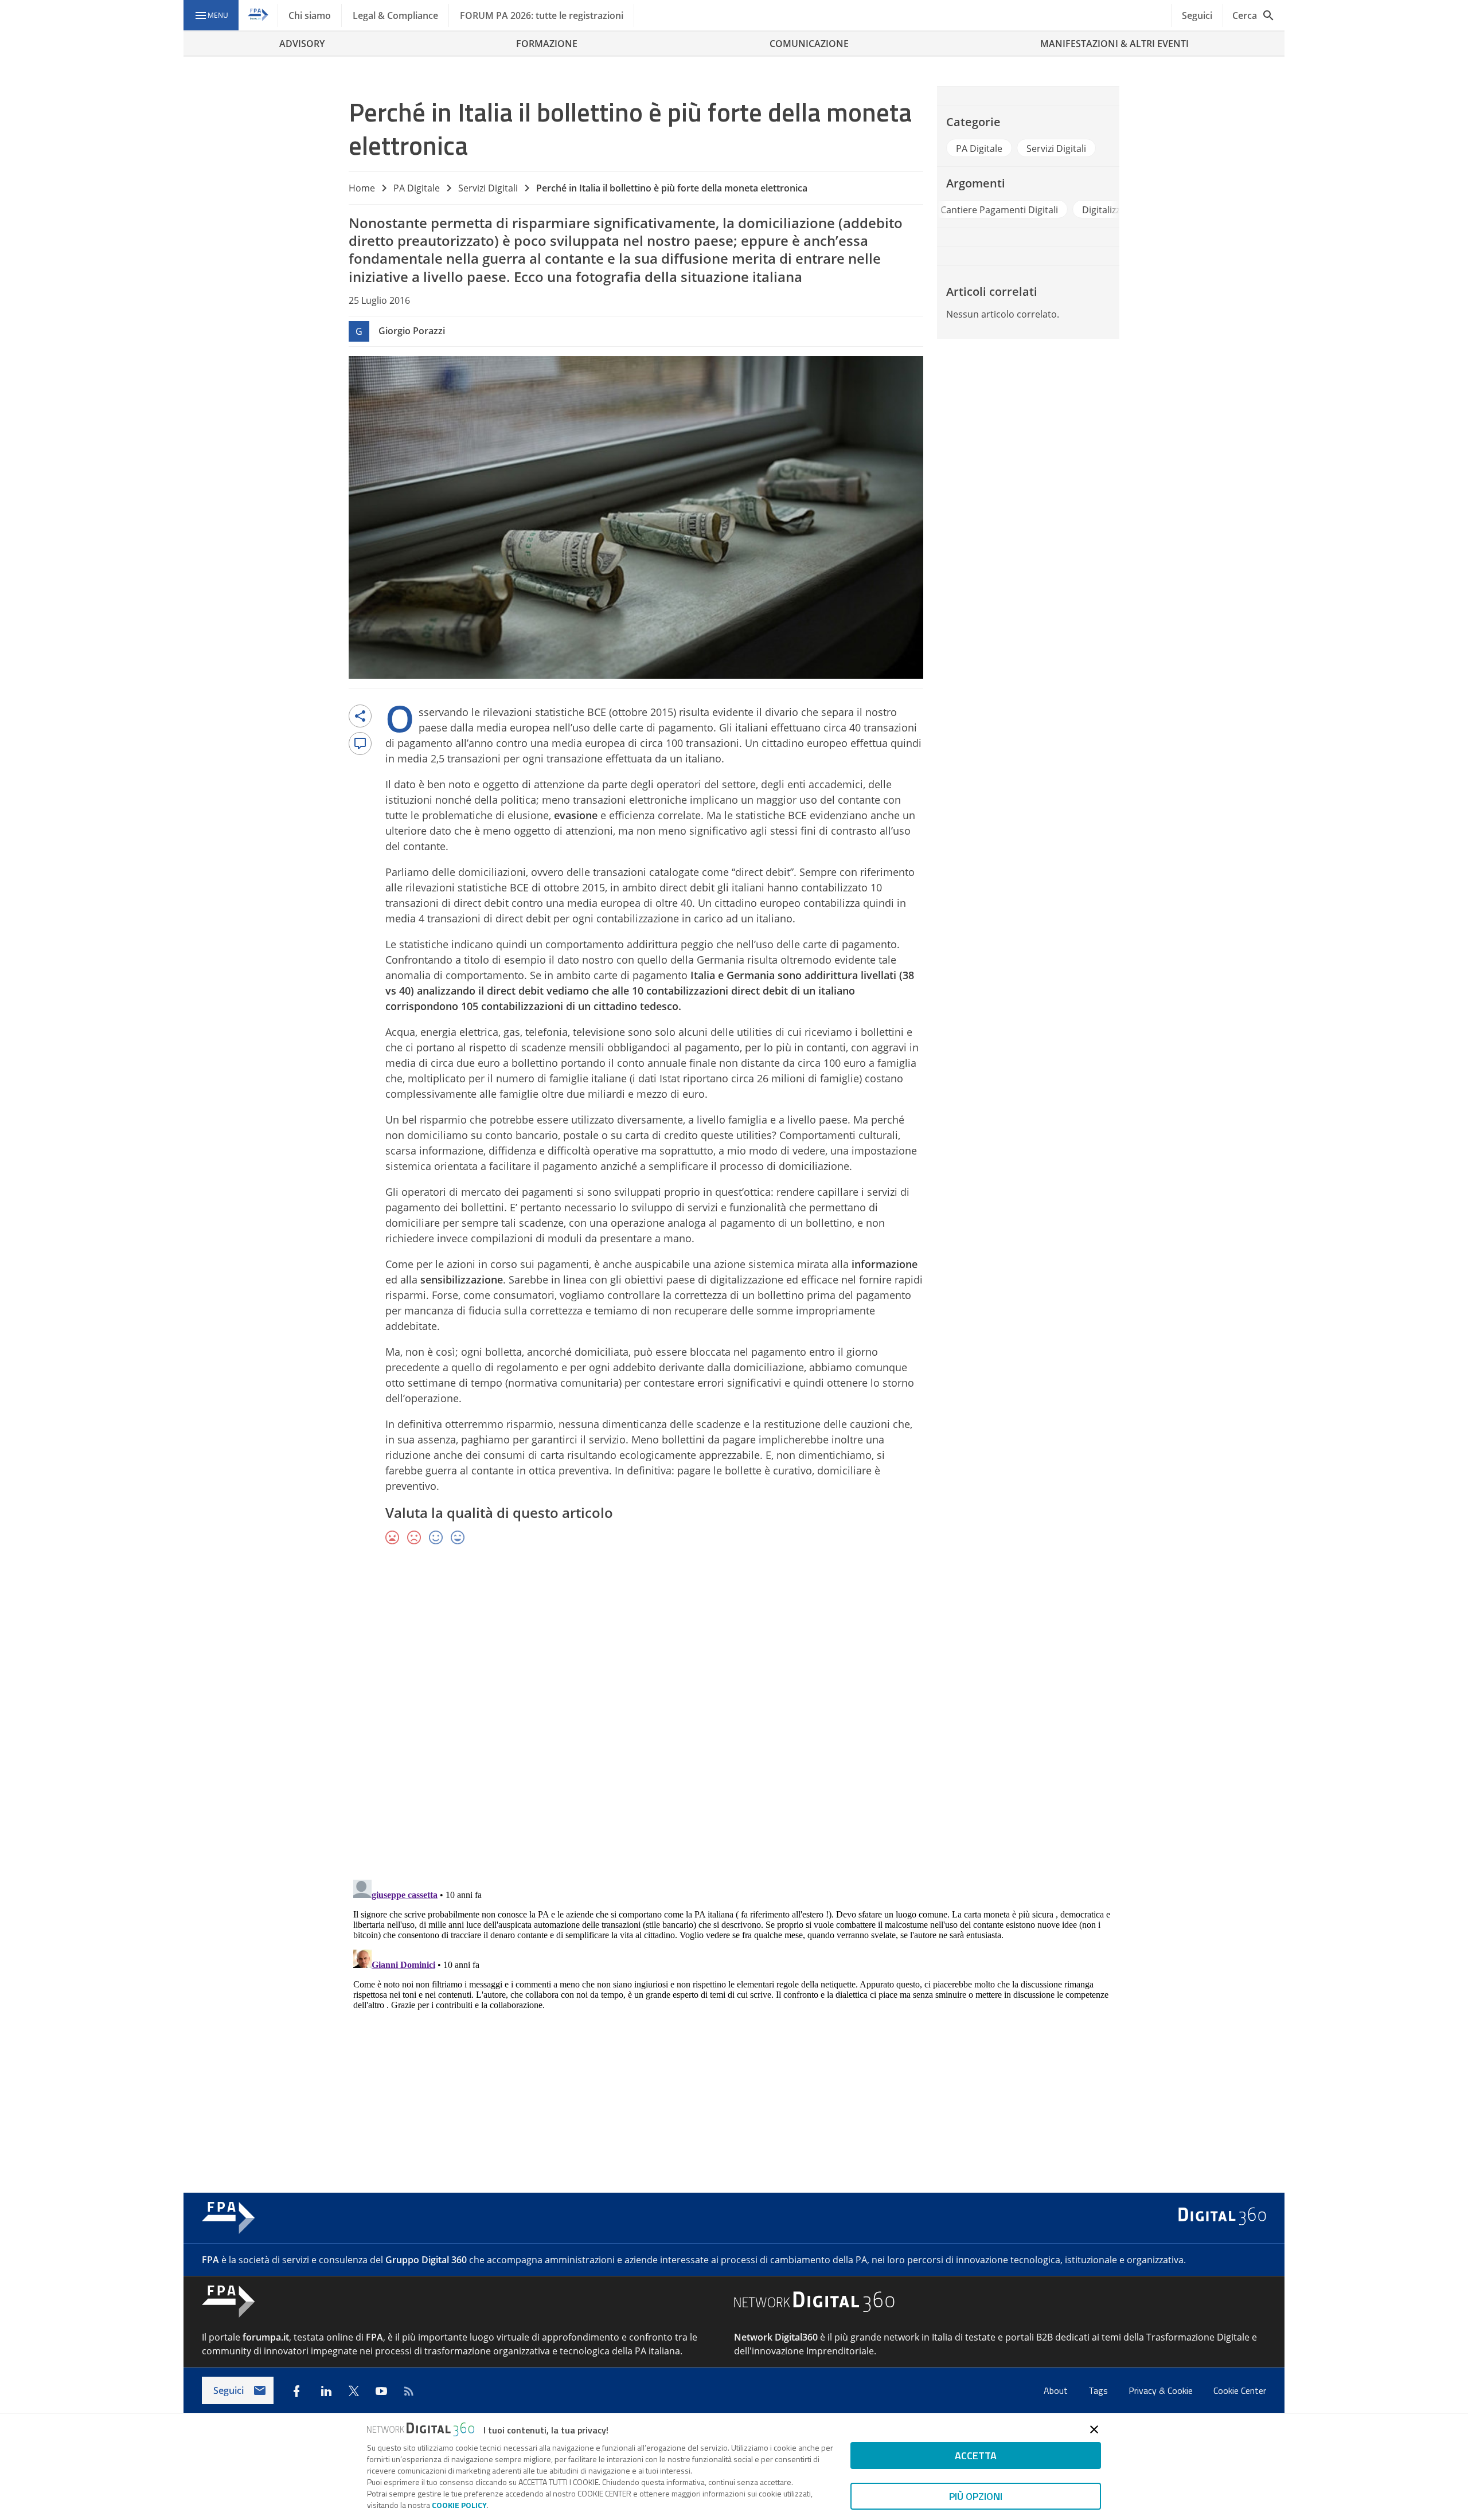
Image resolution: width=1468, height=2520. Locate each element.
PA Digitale (417, 188)
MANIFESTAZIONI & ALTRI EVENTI (1114, 44)
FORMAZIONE (547, 44)
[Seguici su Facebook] (296, 2391)
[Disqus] (734, 1721)
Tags (1099, 2390)
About (1057, 2390)
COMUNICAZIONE (809, 44)
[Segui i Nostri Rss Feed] (409, 2391)
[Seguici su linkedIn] (326, 2391)
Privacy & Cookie (1162, 2390)
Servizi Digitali (488, 188)
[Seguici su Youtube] (381, 2391)
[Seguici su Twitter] (354, 2391)
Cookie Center (1240, 2390)
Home (362, 188)
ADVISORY (302, 44)
